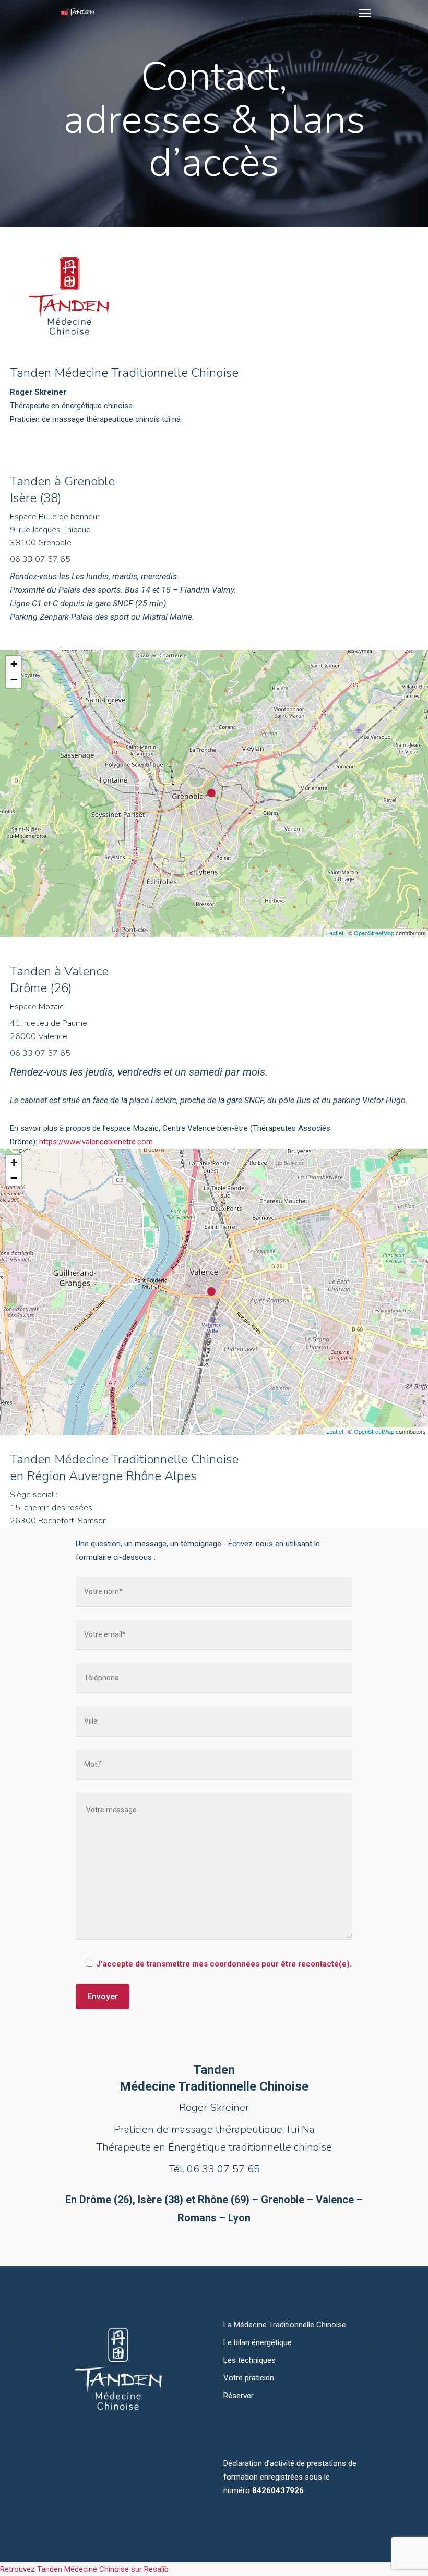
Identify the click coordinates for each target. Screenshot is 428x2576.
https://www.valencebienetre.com (96, 1142)
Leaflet (335, 933)
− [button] (14, 680)
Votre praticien (249, 2378)
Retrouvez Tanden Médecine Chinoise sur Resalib (84, 2569)
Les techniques (249, 2360)
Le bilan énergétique (258, 2342)
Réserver (239, 2396)
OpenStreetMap (374, 933)
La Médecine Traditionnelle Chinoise (285, 2325)
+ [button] (14, 664)
